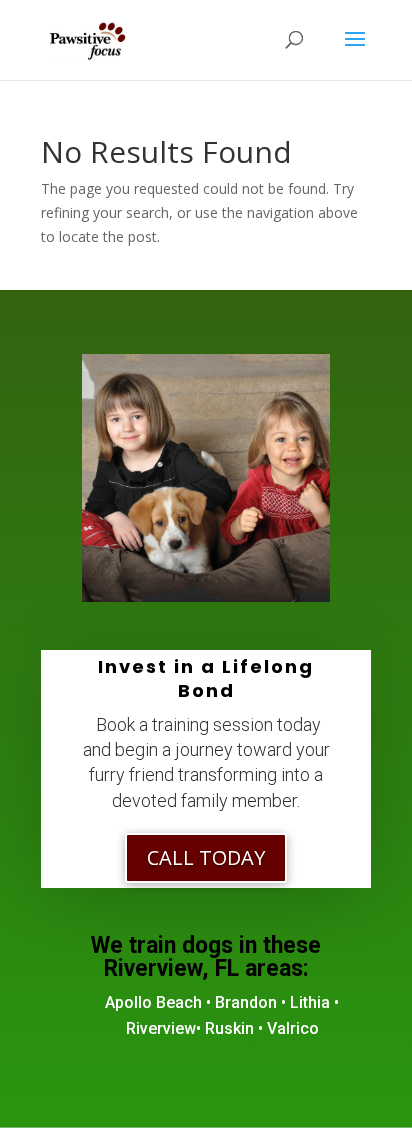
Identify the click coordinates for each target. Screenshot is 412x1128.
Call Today (206, 857)
